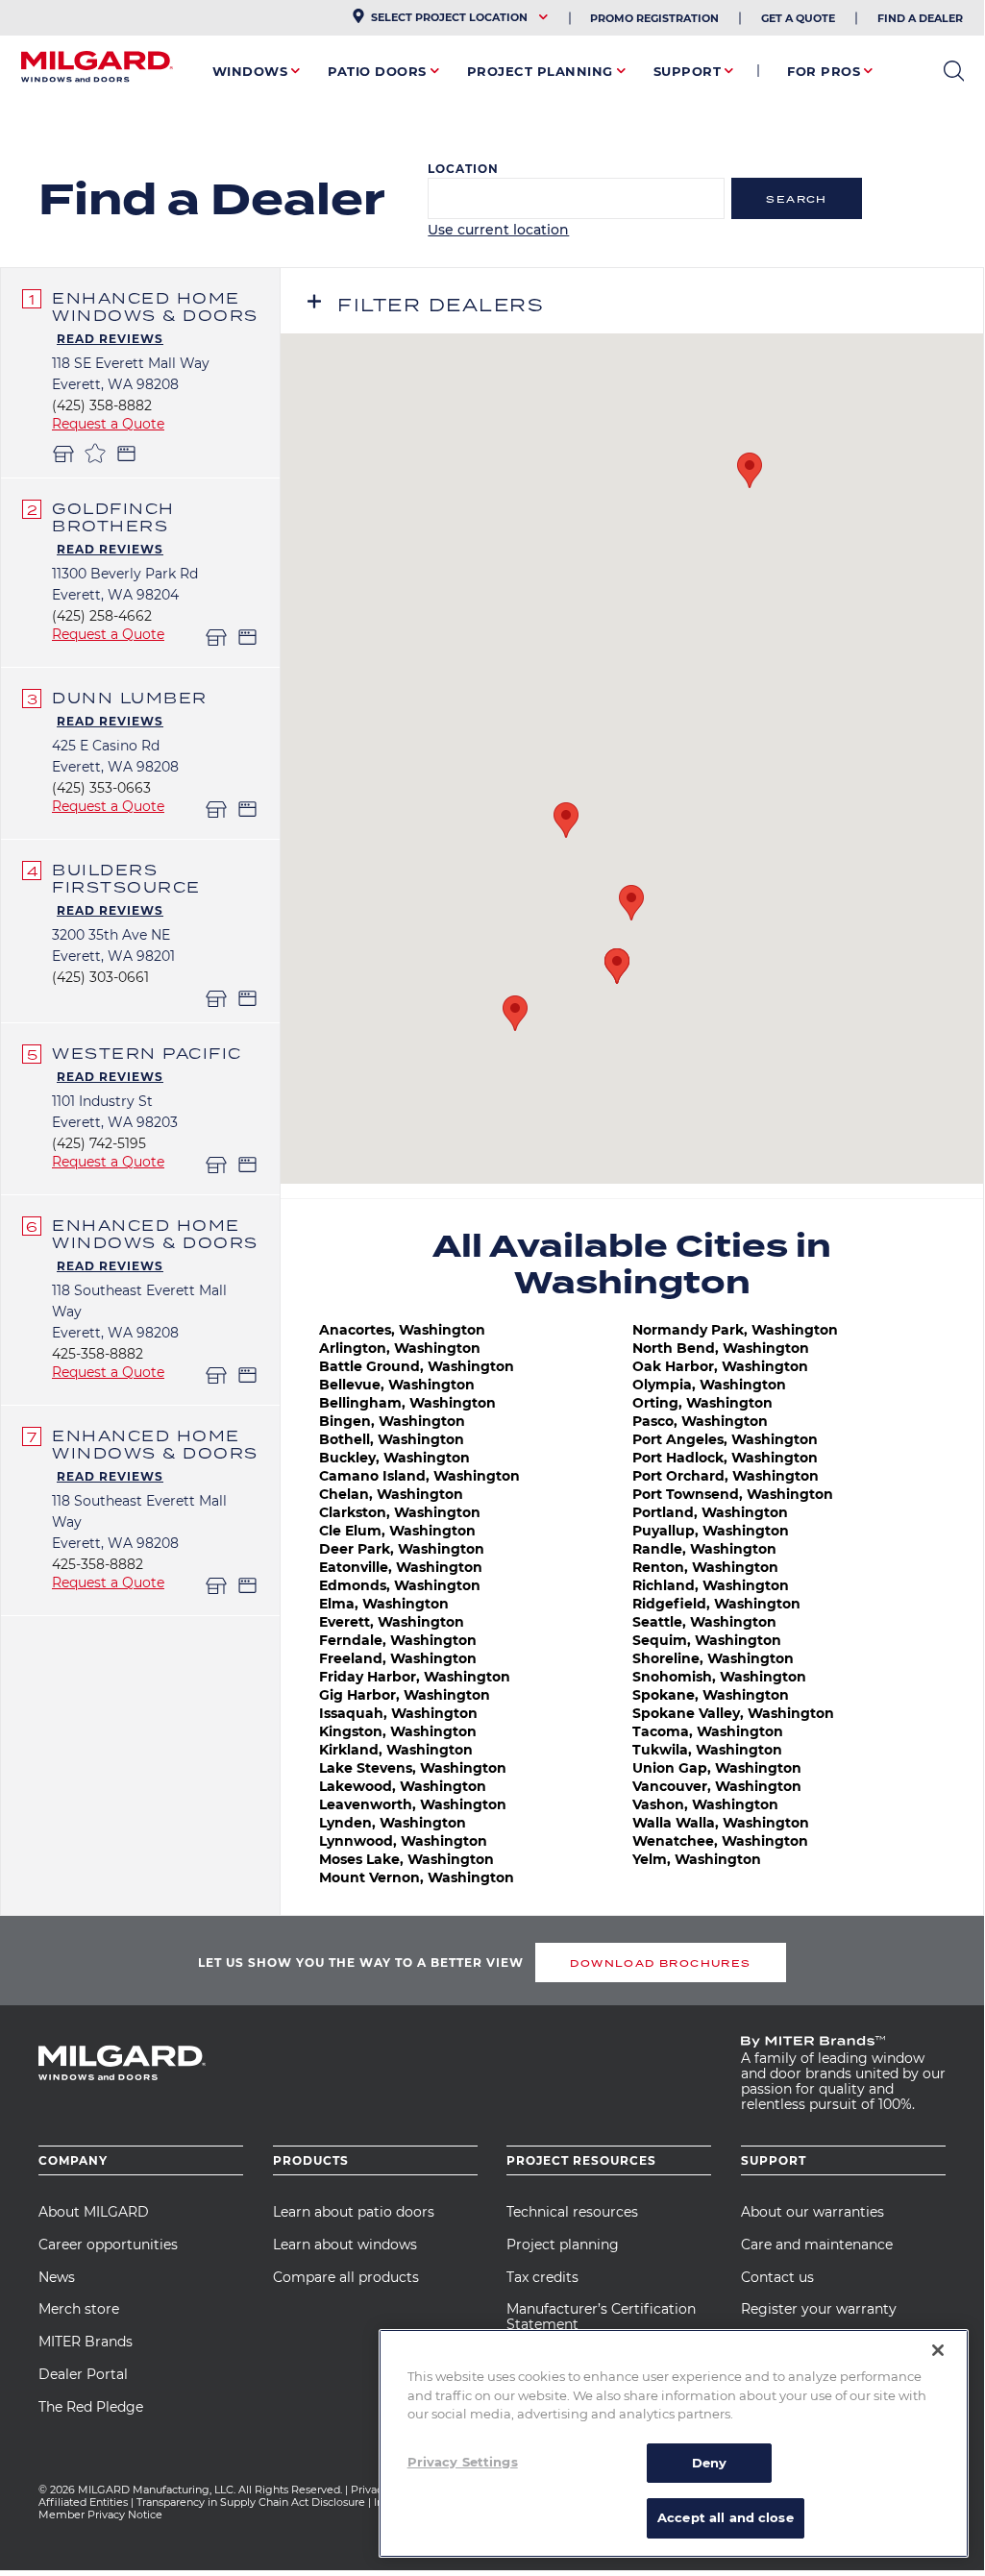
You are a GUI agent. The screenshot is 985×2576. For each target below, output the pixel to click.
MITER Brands (86, 2342)
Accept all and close (726, 2517)
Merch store (79, 2309)
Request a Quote (108, 424)
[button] (515, 1013)
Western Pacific (147, 1053)
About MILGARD (94, 2212)
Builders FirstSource (126, 878)
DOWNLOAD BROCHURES (660, 1963)
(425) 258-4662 (102, 616)
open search (954, 71)
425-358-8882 (98, 1354)
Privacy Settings (463, 2462)
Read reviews (110, 339)
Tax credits (542, 2277)
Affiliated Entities (83, 2502)
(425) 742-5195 (99, 1143)
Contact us (777, 2277)
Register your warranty (819, 2309)
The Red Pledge (91, 2407)
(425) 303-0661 (100, 977)
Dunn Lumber (130, 698)
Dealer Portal (83, 2374)
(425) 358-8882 (102, 405)
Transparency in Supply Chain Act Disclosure (251, 2502)
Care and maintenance (817, 2245)
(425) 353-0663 (101, 788)
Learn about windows (345, 2245)
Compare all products (346, 2277)
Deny (710, 2463)
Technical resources (572, 2212)
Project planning (563, 2245)
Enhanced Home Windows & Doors (155, 307)
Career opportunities (108, 2245)
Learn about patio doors (354, 2212)
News (57, 2277)
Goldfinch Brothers (113, 517)
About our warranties (813, 2212)
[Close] (938, 2350)
